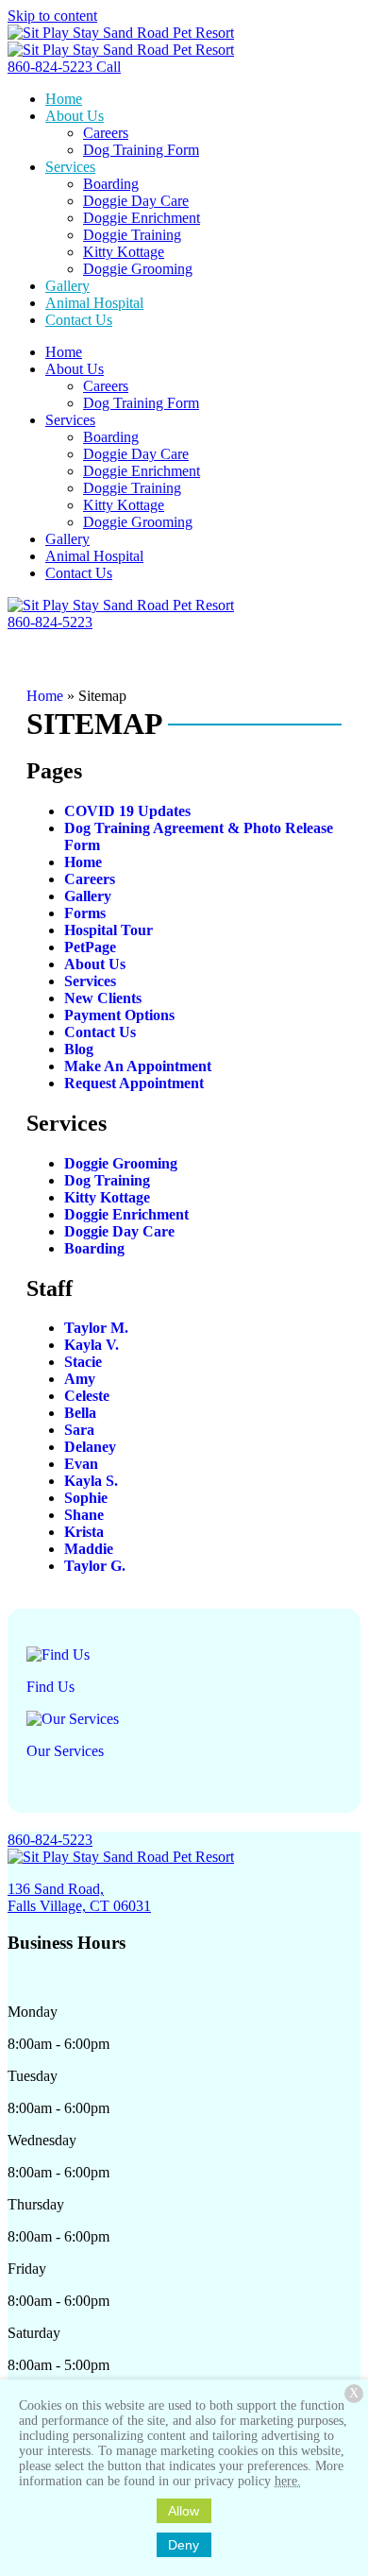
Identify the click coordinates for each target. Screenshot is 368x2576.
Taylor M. (96, 1328)
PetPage (90, 947)
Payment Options (119, 1015)
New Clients (103, 998)
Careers (90, 879)
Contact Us (100, 1032)
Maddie (89, 1549)
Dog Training (107, 1180)
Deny (184, 2545)
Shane (84, 1515)
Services (90, 981)
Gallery (88, 896)
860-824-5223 (50, 1840)
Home (45, 696)
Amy (80, 1379)
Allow (184, 2511)
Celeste (87, 1396)
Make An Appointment (138, 1066)
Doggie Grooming (121, 1163)
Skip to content (52, 16)
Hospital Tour (109, 930)
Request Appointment (134, 1083)
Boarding (94, 1248)
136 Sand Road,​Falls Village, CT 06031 (79, 1897)
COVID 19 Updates (127, 811)
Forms (85, 913)
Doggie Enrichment (126, 1214)
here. (288, 2481)
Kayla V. (92, 1345)
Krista (84, 1532)
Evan (81, 1464)
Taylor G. (95, 1566)
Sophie (86, 1498)
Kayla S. (91, 1481)
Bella (80, 1413)
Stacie (83, 1362)
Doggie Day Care (119, 1231)
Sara (79, 1430)
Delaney (90, 1447)
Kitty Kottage (107, 1197)
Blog (79, 1049)
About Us (95, 964)
